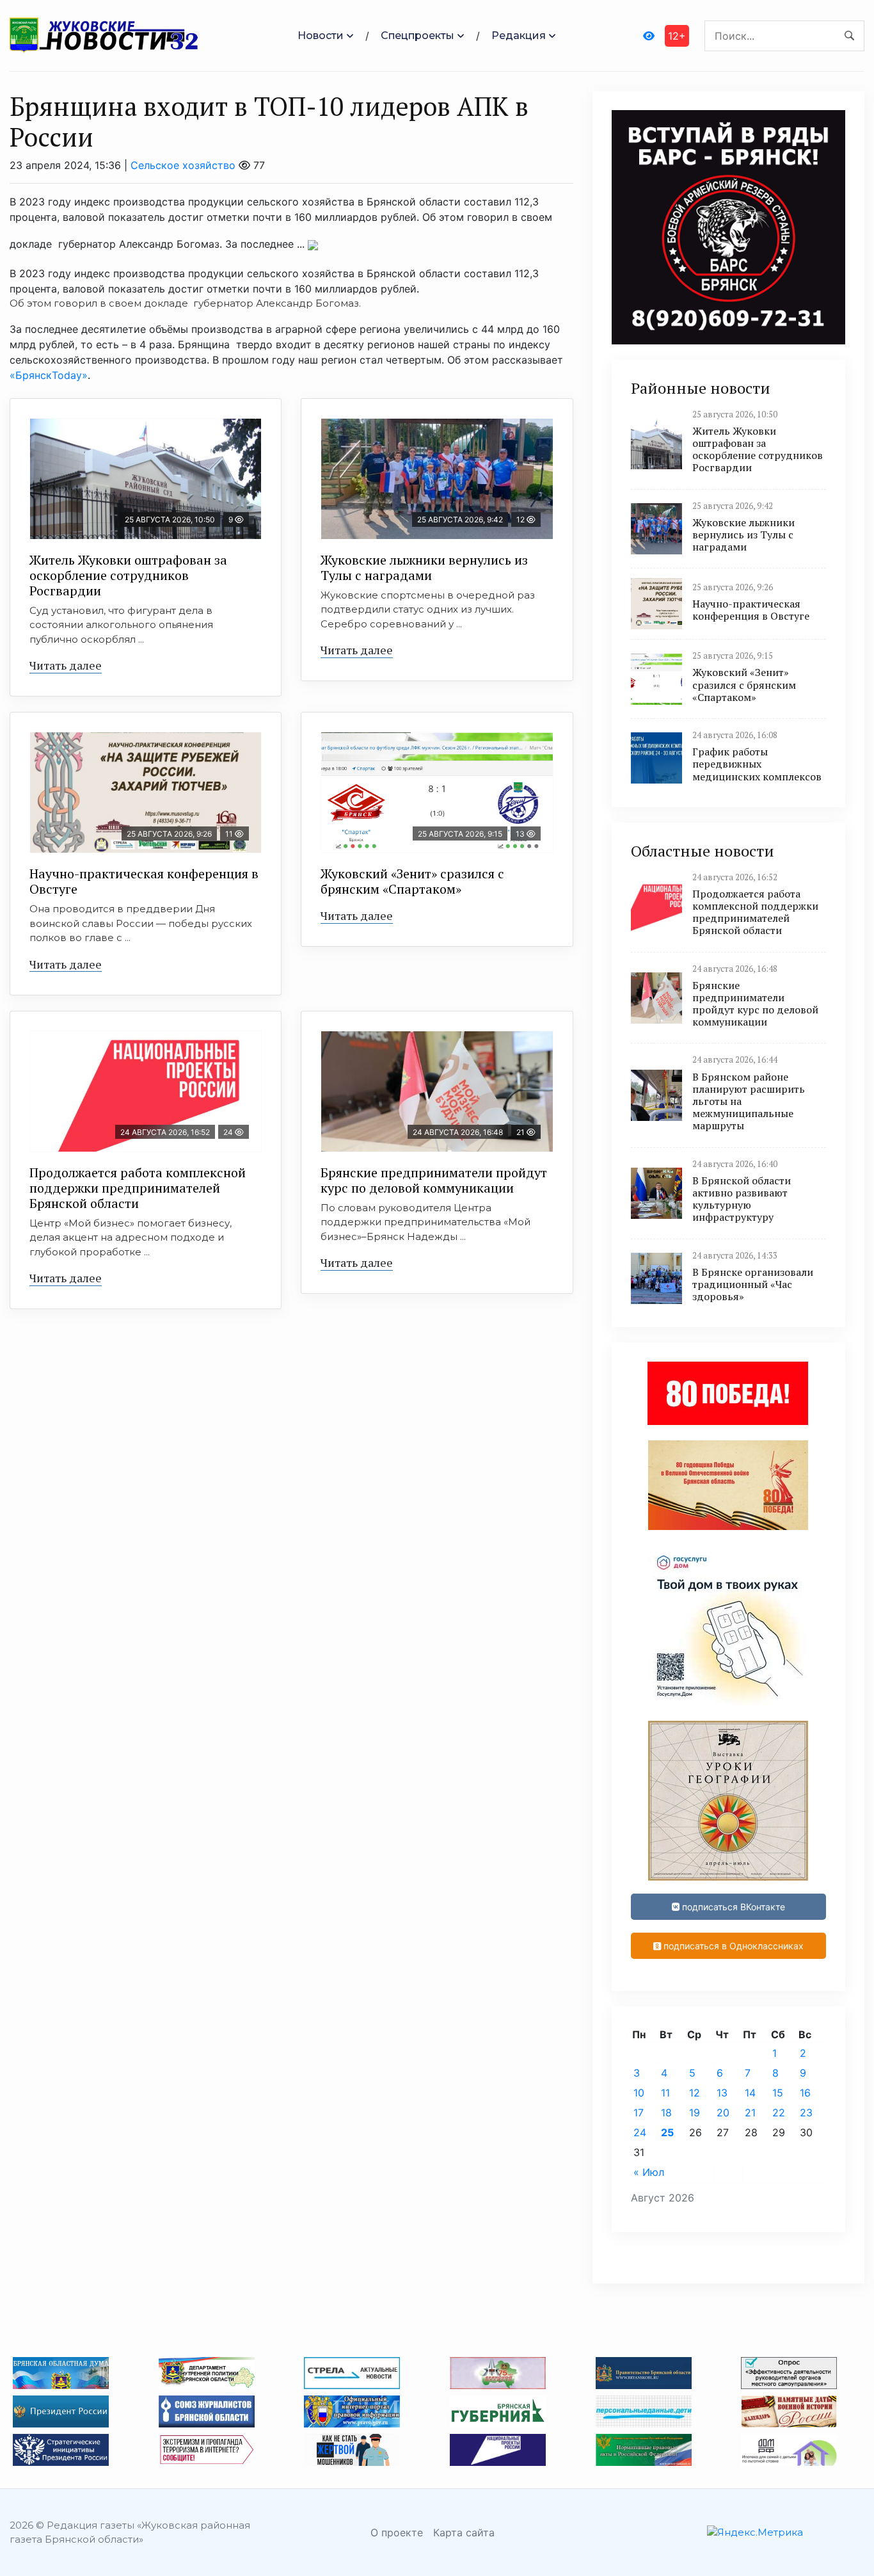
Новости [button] (321, 36)
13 (722, 2093)
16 (805, 2093)
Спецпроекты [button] (417, 36)
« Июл (649, 2172)
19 (695, 2113)
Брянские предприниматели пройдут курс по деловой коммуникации (434, 1180)
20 (723, 2113)
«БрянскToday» (49, 375)
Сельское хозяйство (183, 165)
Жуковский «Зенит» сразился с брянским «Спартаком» (412, 881)
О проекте (397, 2532)
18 (666, 2113)
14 (750, 2093)
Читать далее (66, 665)
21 (750, 2113)
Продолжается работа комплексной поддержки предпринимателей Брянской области (138, 1188)
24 (640, 2132)
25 (667, 2132)
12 (695, 2093)
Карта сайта (464, 2532)
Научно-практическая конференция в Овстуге (144, 881)
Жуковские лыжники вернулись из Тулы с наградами (424, 568)
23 (806, 2113)
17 (639, 2113)
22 (779, 2113)
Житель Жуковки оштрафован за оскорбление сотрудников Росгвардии (128, 575)
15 (778, 2093)
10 (639, 2093)
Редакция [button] (519, 36)
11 (665, 2093)
